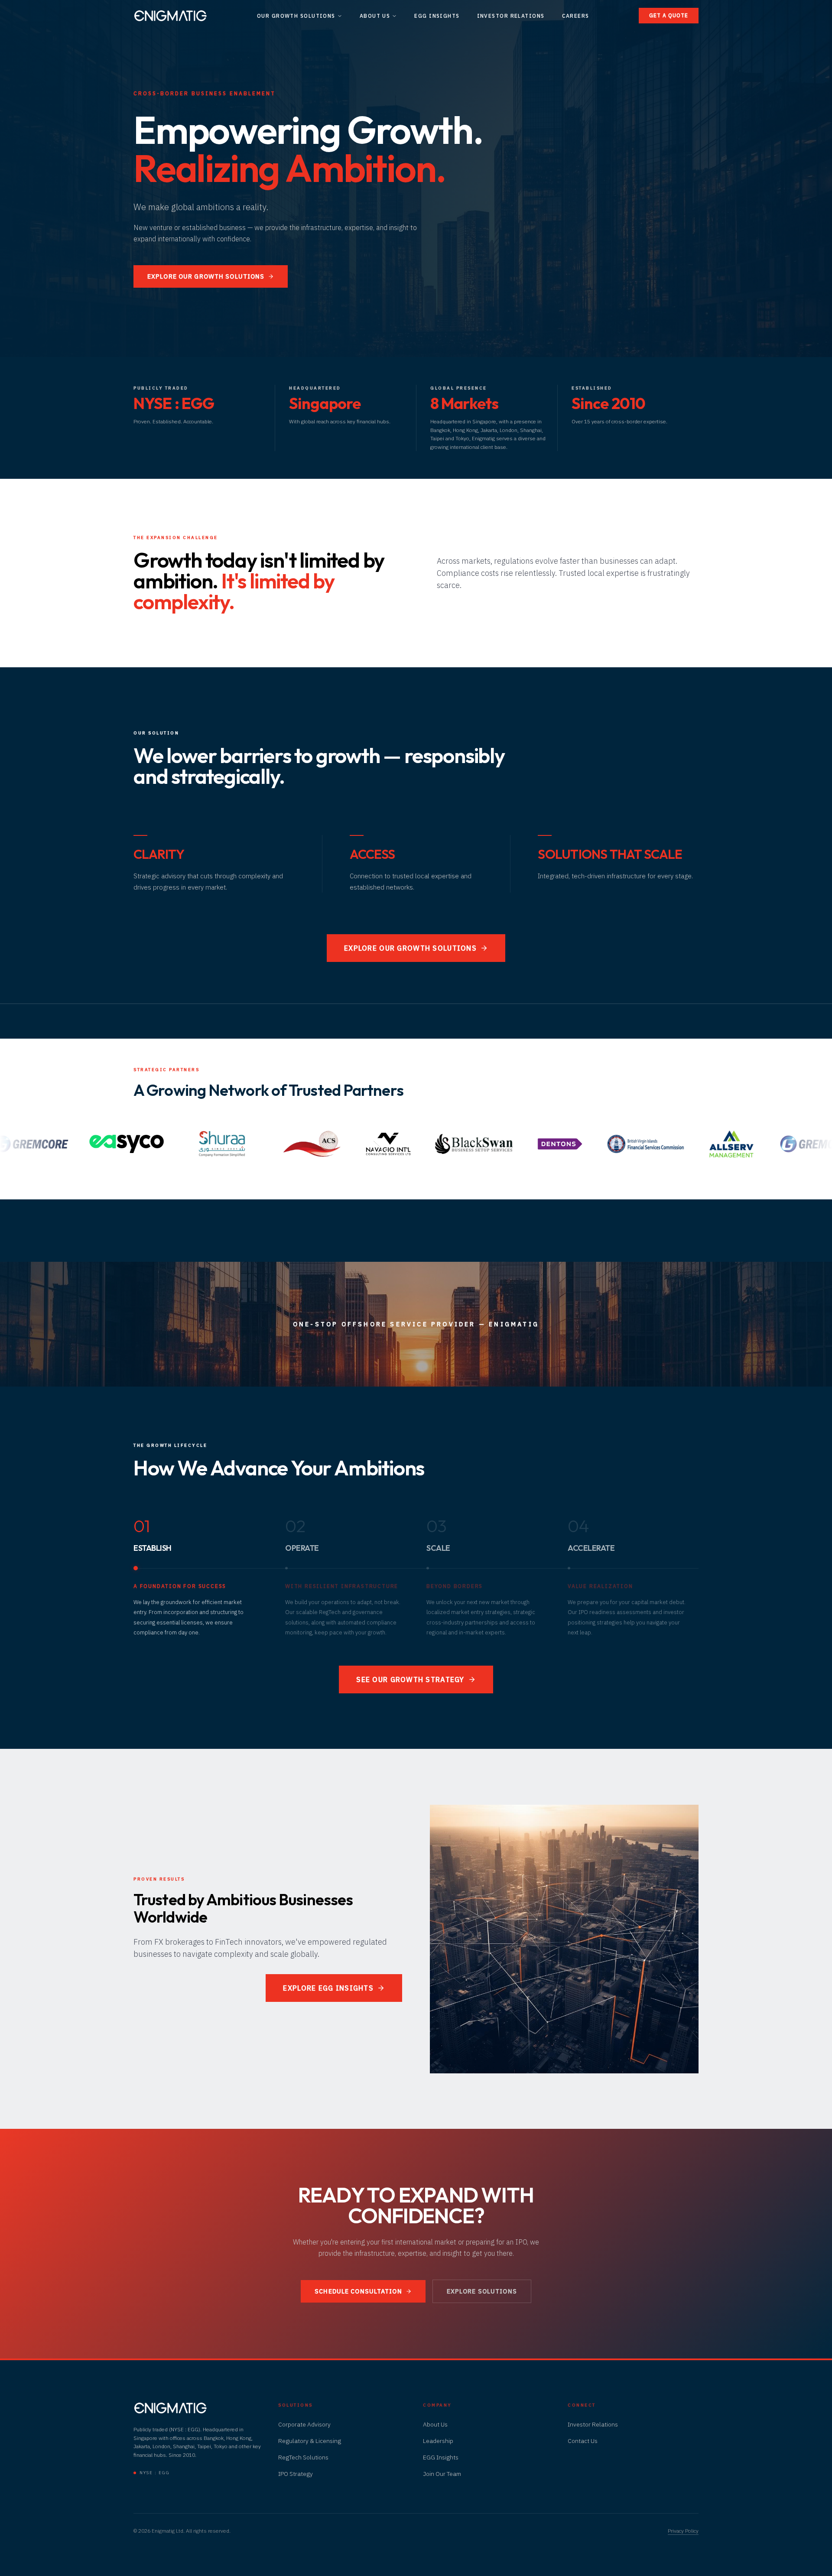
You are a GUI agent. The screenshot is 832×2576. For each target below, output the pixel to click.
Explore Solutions (482, 2291)
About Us (375, 16)
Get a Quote (669, 15)
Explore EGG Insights (328, 1988)
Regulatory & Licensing (310, 2441)
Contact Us (583, 2441)
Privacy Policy (683, 2531)
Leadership (438, 2441)
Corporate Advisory (304, 2424)
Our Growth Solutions (296, 16)
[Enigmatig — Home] (170, 16)
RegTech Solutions (303, 2457)
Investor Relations (511, 16)
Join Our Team (442, 2474)
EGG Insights (437, 16)
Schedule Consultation (358, 2291)
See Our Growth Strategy (410, 1679)
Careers (576, 16)
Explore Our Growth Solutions (206, 276)
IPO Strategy (296, 2474)
